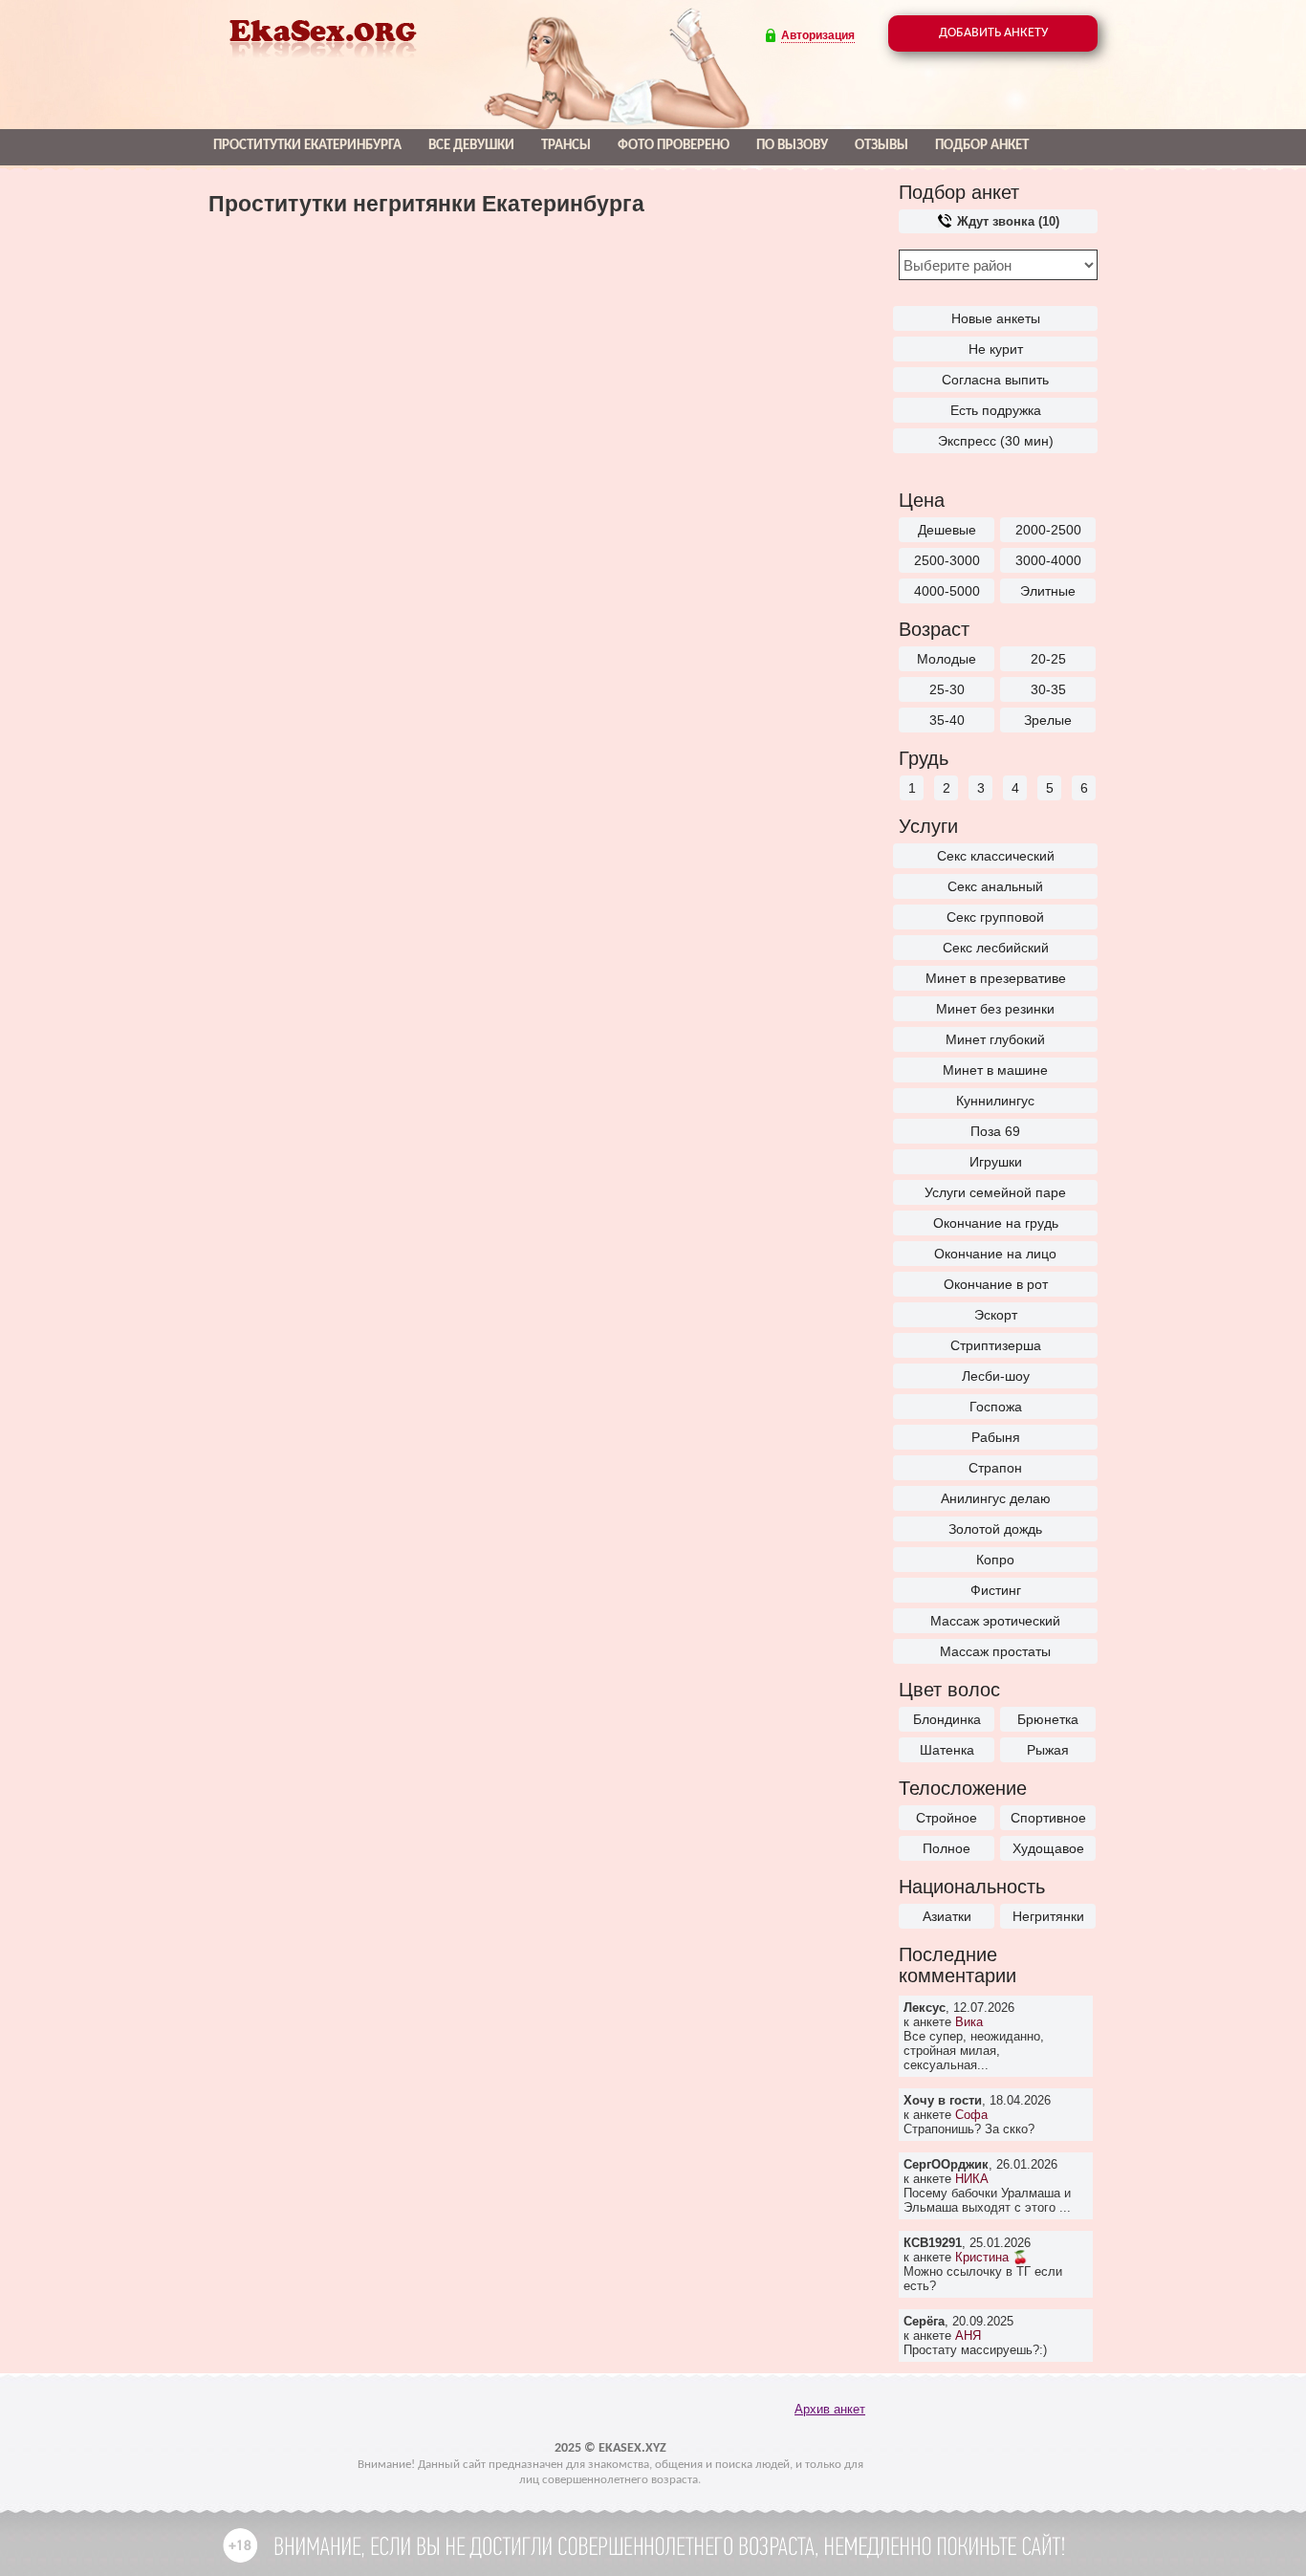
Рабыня (996, 1437)
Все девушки (471, 146)
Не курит (996, 349)
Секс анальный (995, 886)
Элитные (1048, 591)
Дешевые (947, 530)
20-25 (1048, 659)
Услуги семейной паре (995, 1192)
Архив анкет (830, 2409)
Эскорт (996, 1315)
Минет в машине (995, 1070)
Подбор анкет (982, 146)
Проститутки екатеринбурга (307, 146)
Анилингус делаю (996, 1498)
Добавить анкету (993, 33)
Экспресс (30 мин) (996, 441)
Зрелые (1048, 720)
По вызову (792, 146)
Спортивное (1048, 1818)
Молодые (947, 659)
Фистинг (996, 1590)
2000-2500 (1048, 530)
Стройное (947, 1818)
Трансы (566, 146)
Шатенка (947, 1750)
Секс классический (996, 856)
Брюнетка (1048, 1719)
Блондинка (947, 1719)
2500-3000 (947, 560)
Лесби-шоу (996, 1376)
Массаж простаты (995, 1651)
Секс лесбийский (996, 948)
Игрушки (996, 1162)
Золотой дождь (995, 1529)
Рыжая (1048, 1750)
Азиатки (947, 1916)
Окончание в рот (996, 1284)
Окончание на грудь (996, 1223)
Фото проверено (674, 146)
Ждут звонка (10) (1006, 221)
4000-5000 (947, 591)
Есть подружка (996, 410)
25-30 (947, 689)
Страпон (995, 1468)
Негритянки (1048, 1916)
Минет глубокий (995, 1039)
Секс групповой (995, 917)
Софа (971, 2115)
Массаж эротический (995, 1621)
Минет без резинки (995, 1009)
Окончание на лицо (995, 1254)
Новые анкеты (996, 318)
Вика (969, 2022)
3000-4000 (1048, 560)
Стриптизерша (996, 1345)
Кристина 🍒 (991, 2257)
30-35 (1048, 689)
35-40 (947, 720)
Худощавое (1048, 1848)
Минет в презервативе (996, 978)
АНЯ (968, 2336)
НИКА (972, 2179)
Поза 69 (995, 1131)
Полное (947, 1848)
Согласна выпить (995, 380)
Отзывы (882, 146)
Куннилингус (995, 1101)
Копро (995, 1560)
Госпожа (996, 1407)
